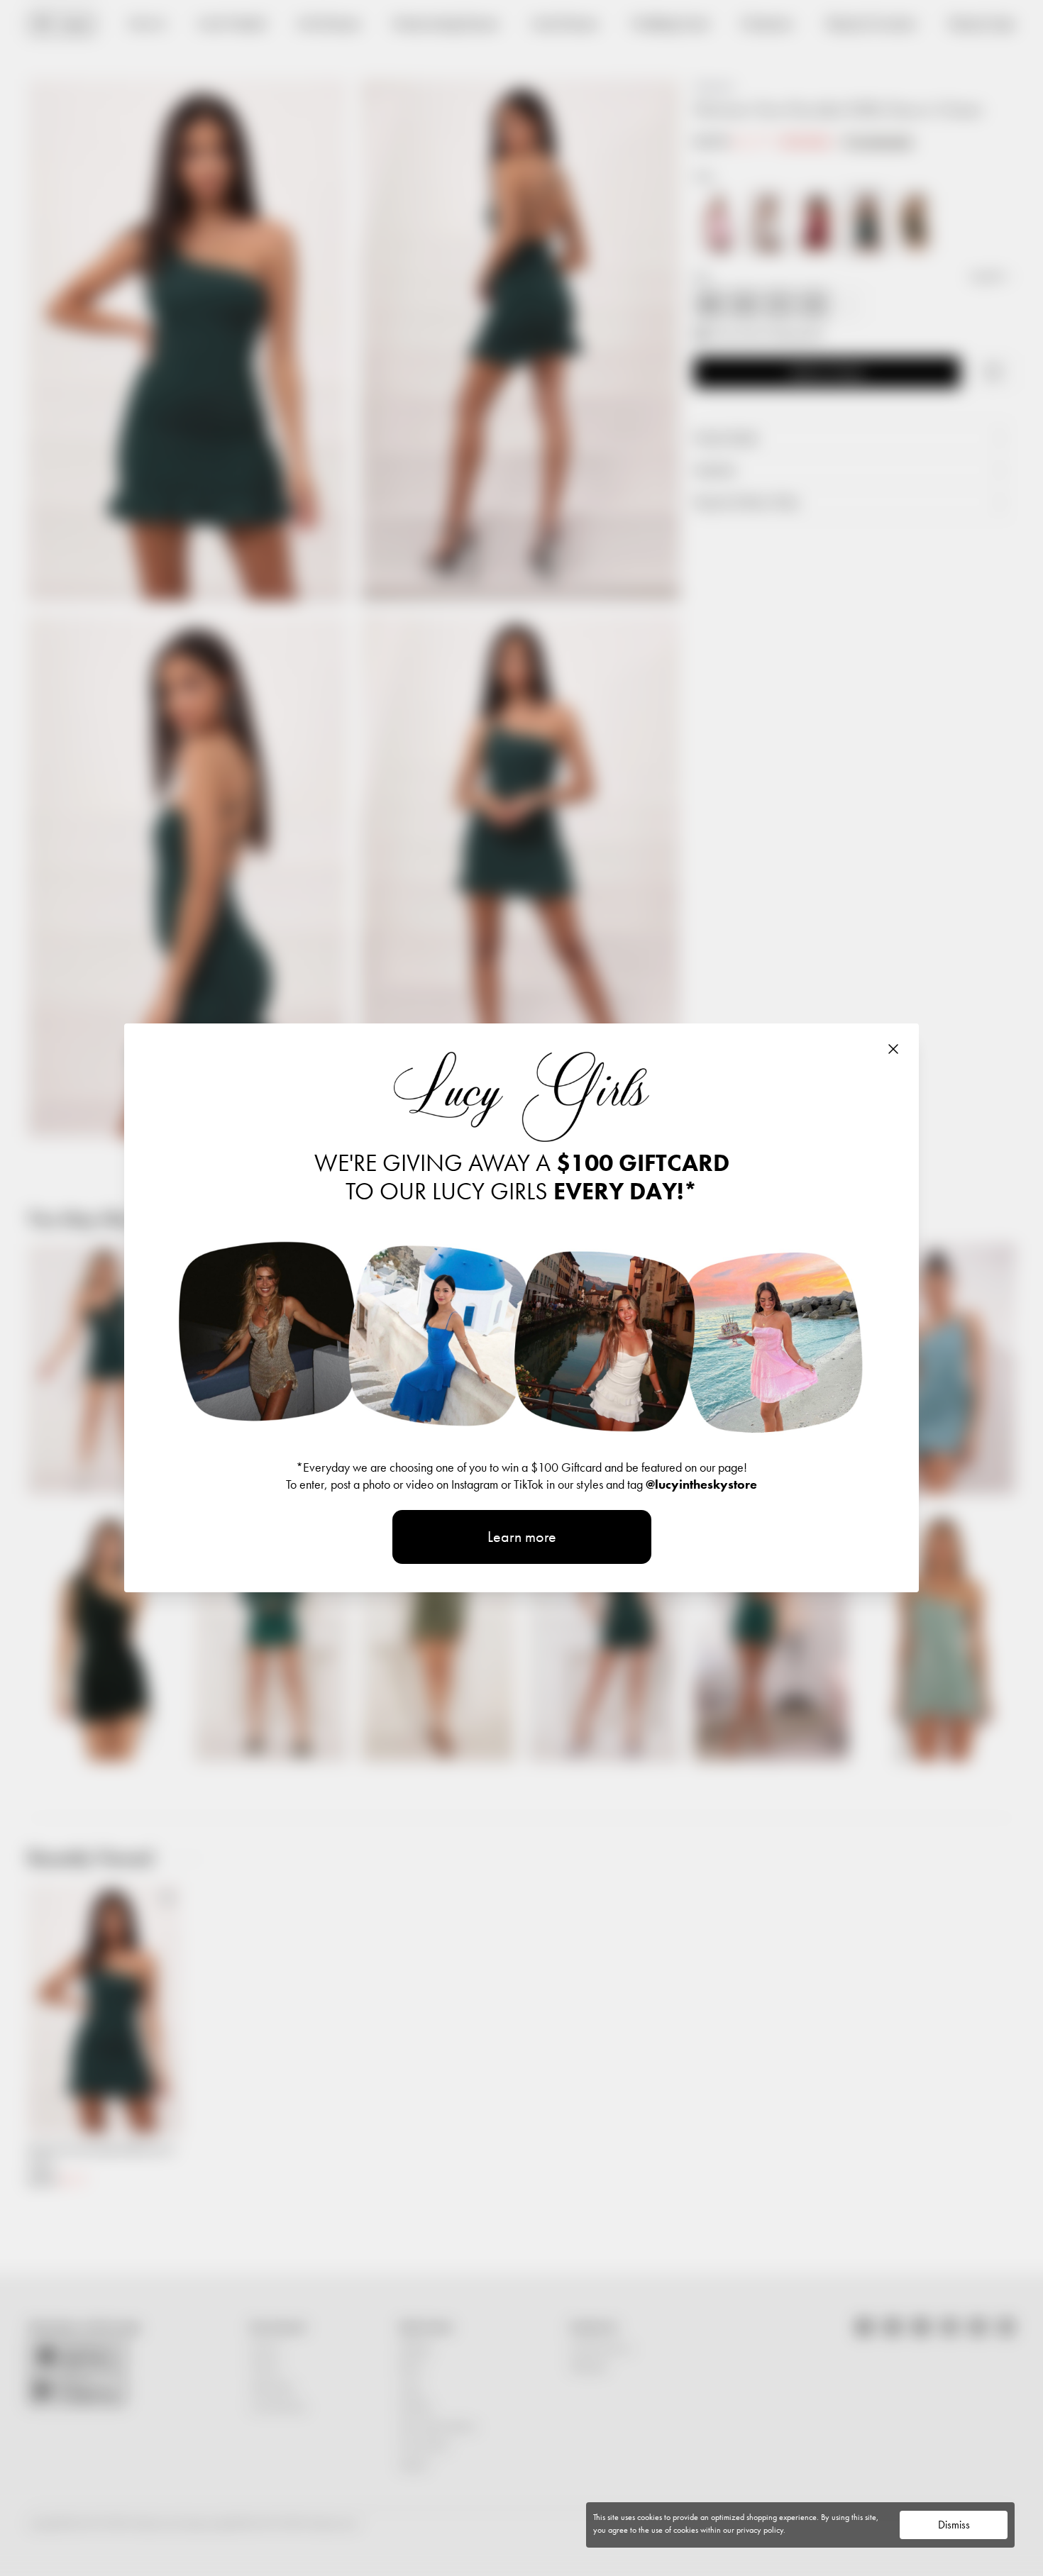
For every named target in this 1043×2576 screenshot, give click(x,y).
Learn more (522, 1537)
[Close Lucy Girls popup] (893, 1049)
